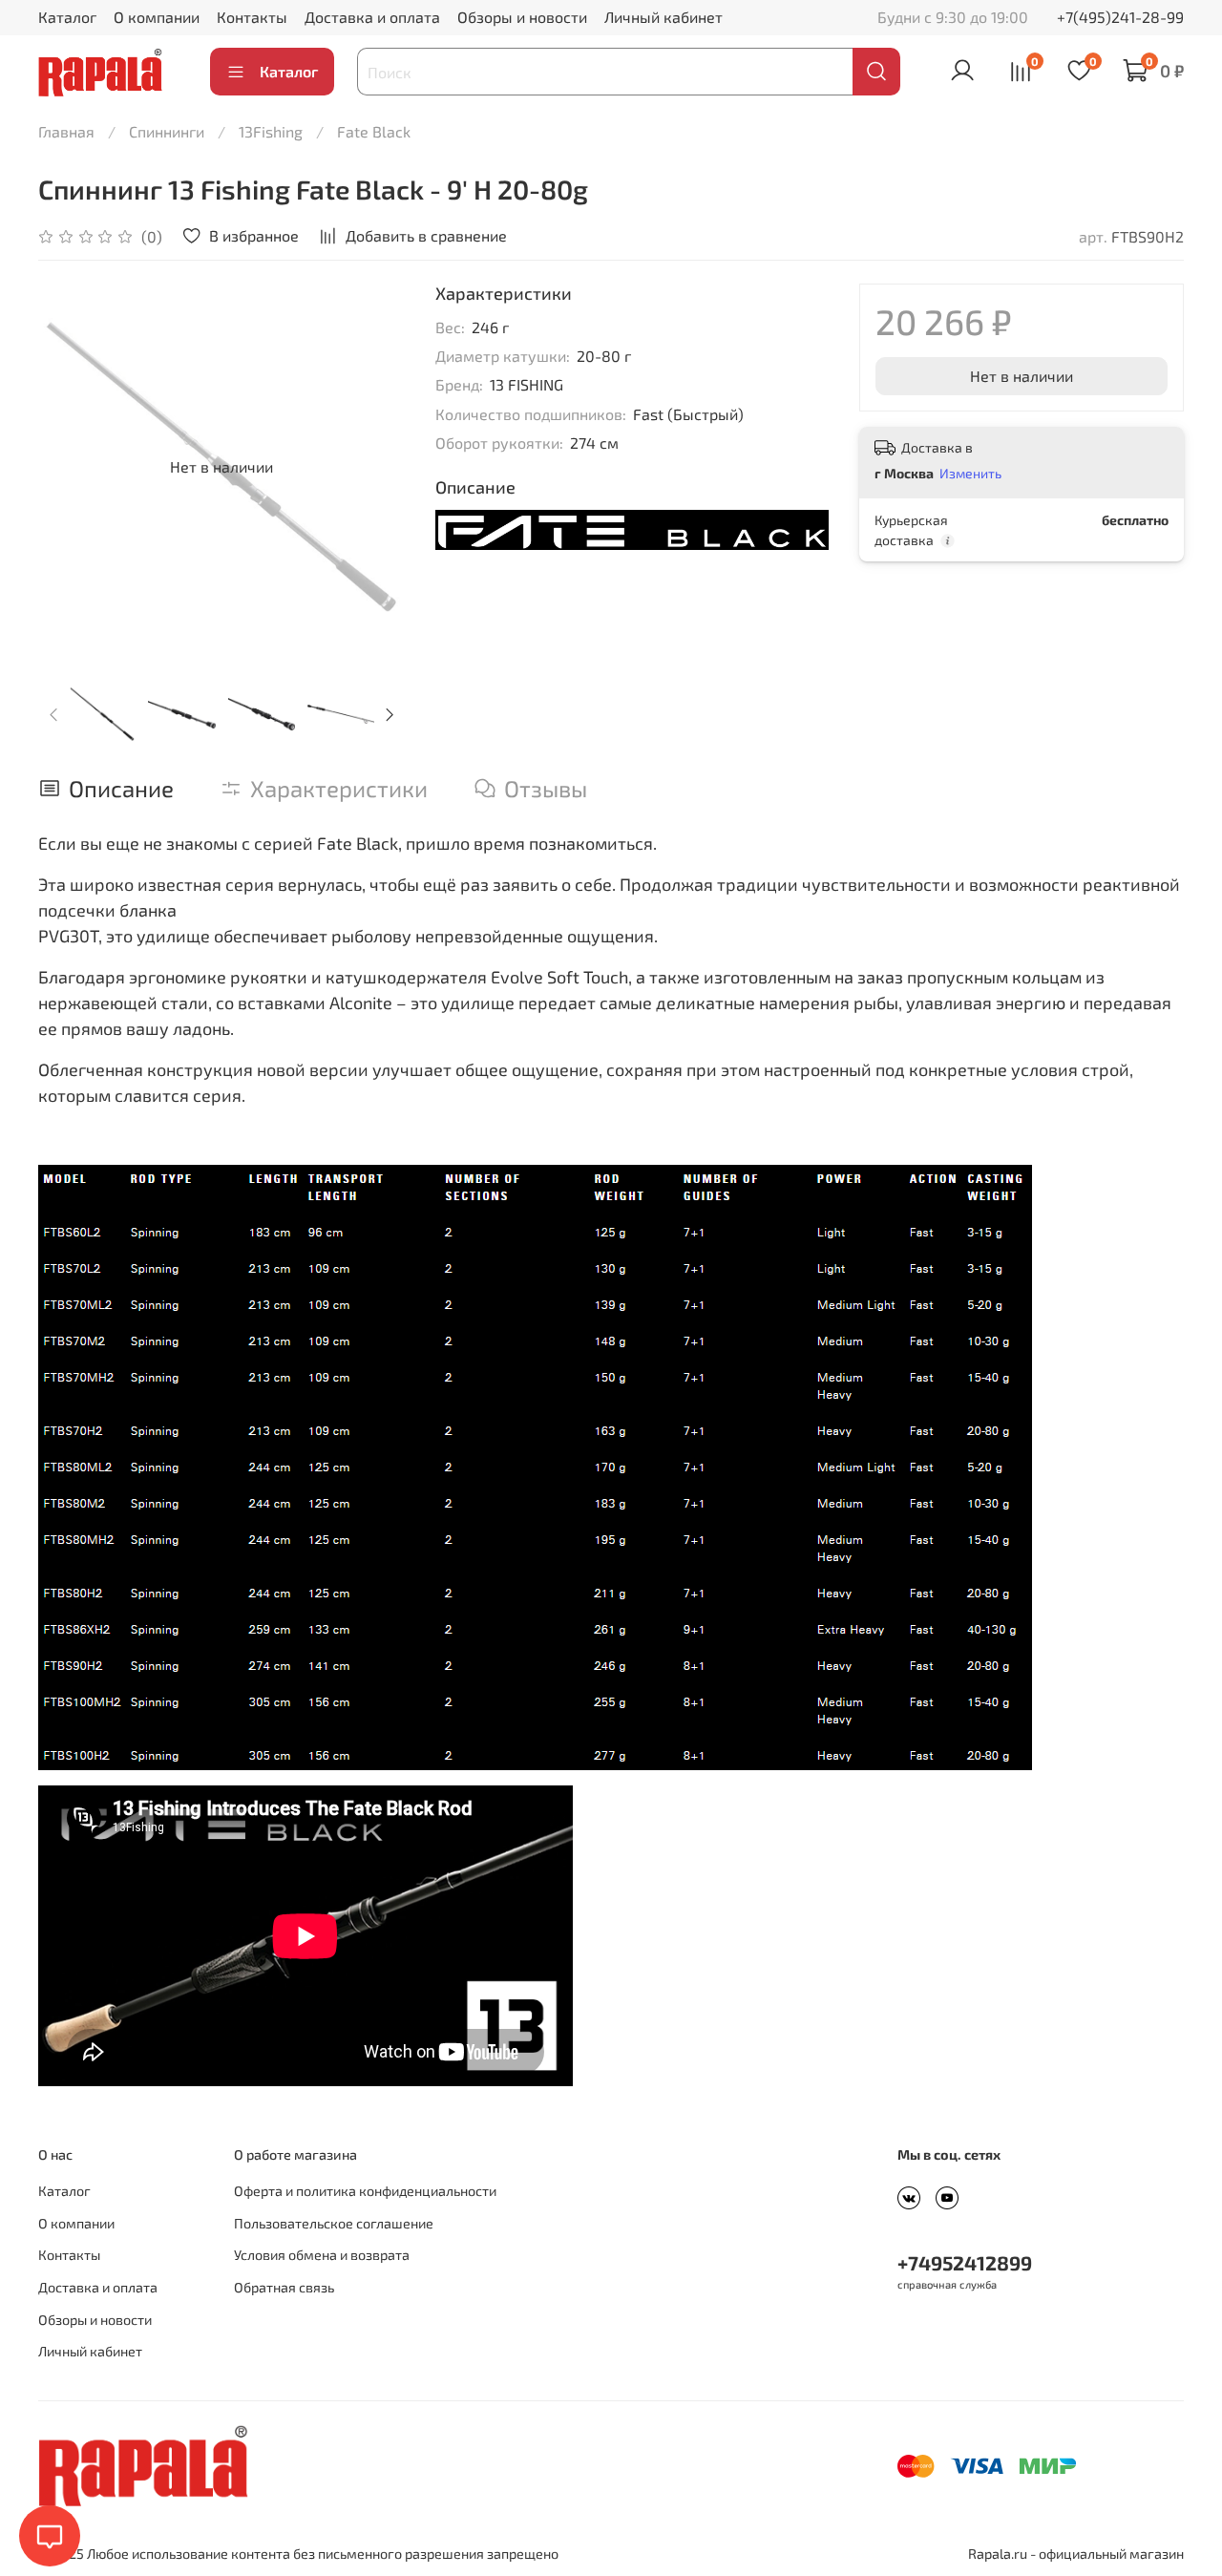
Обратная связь (284, 2287)
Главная (66, 131)
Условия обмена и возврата (322, 2255)
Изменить (970, 473)
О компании (157, 17)
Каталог (67, 17)
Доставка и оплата (372, 17)
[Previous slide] (69, 467)
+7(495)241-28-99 (1120, 17)
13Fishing (271, 131)
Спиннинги (167, 131)
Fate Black (374, 131)
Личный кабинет (664, 17)
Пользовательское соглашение (334, 2223)
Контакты (252, 17)
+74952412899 (965, 2262)
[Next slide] (374, 467)
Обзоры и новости (522, 17)
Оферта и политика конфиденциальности (365, 2191)
